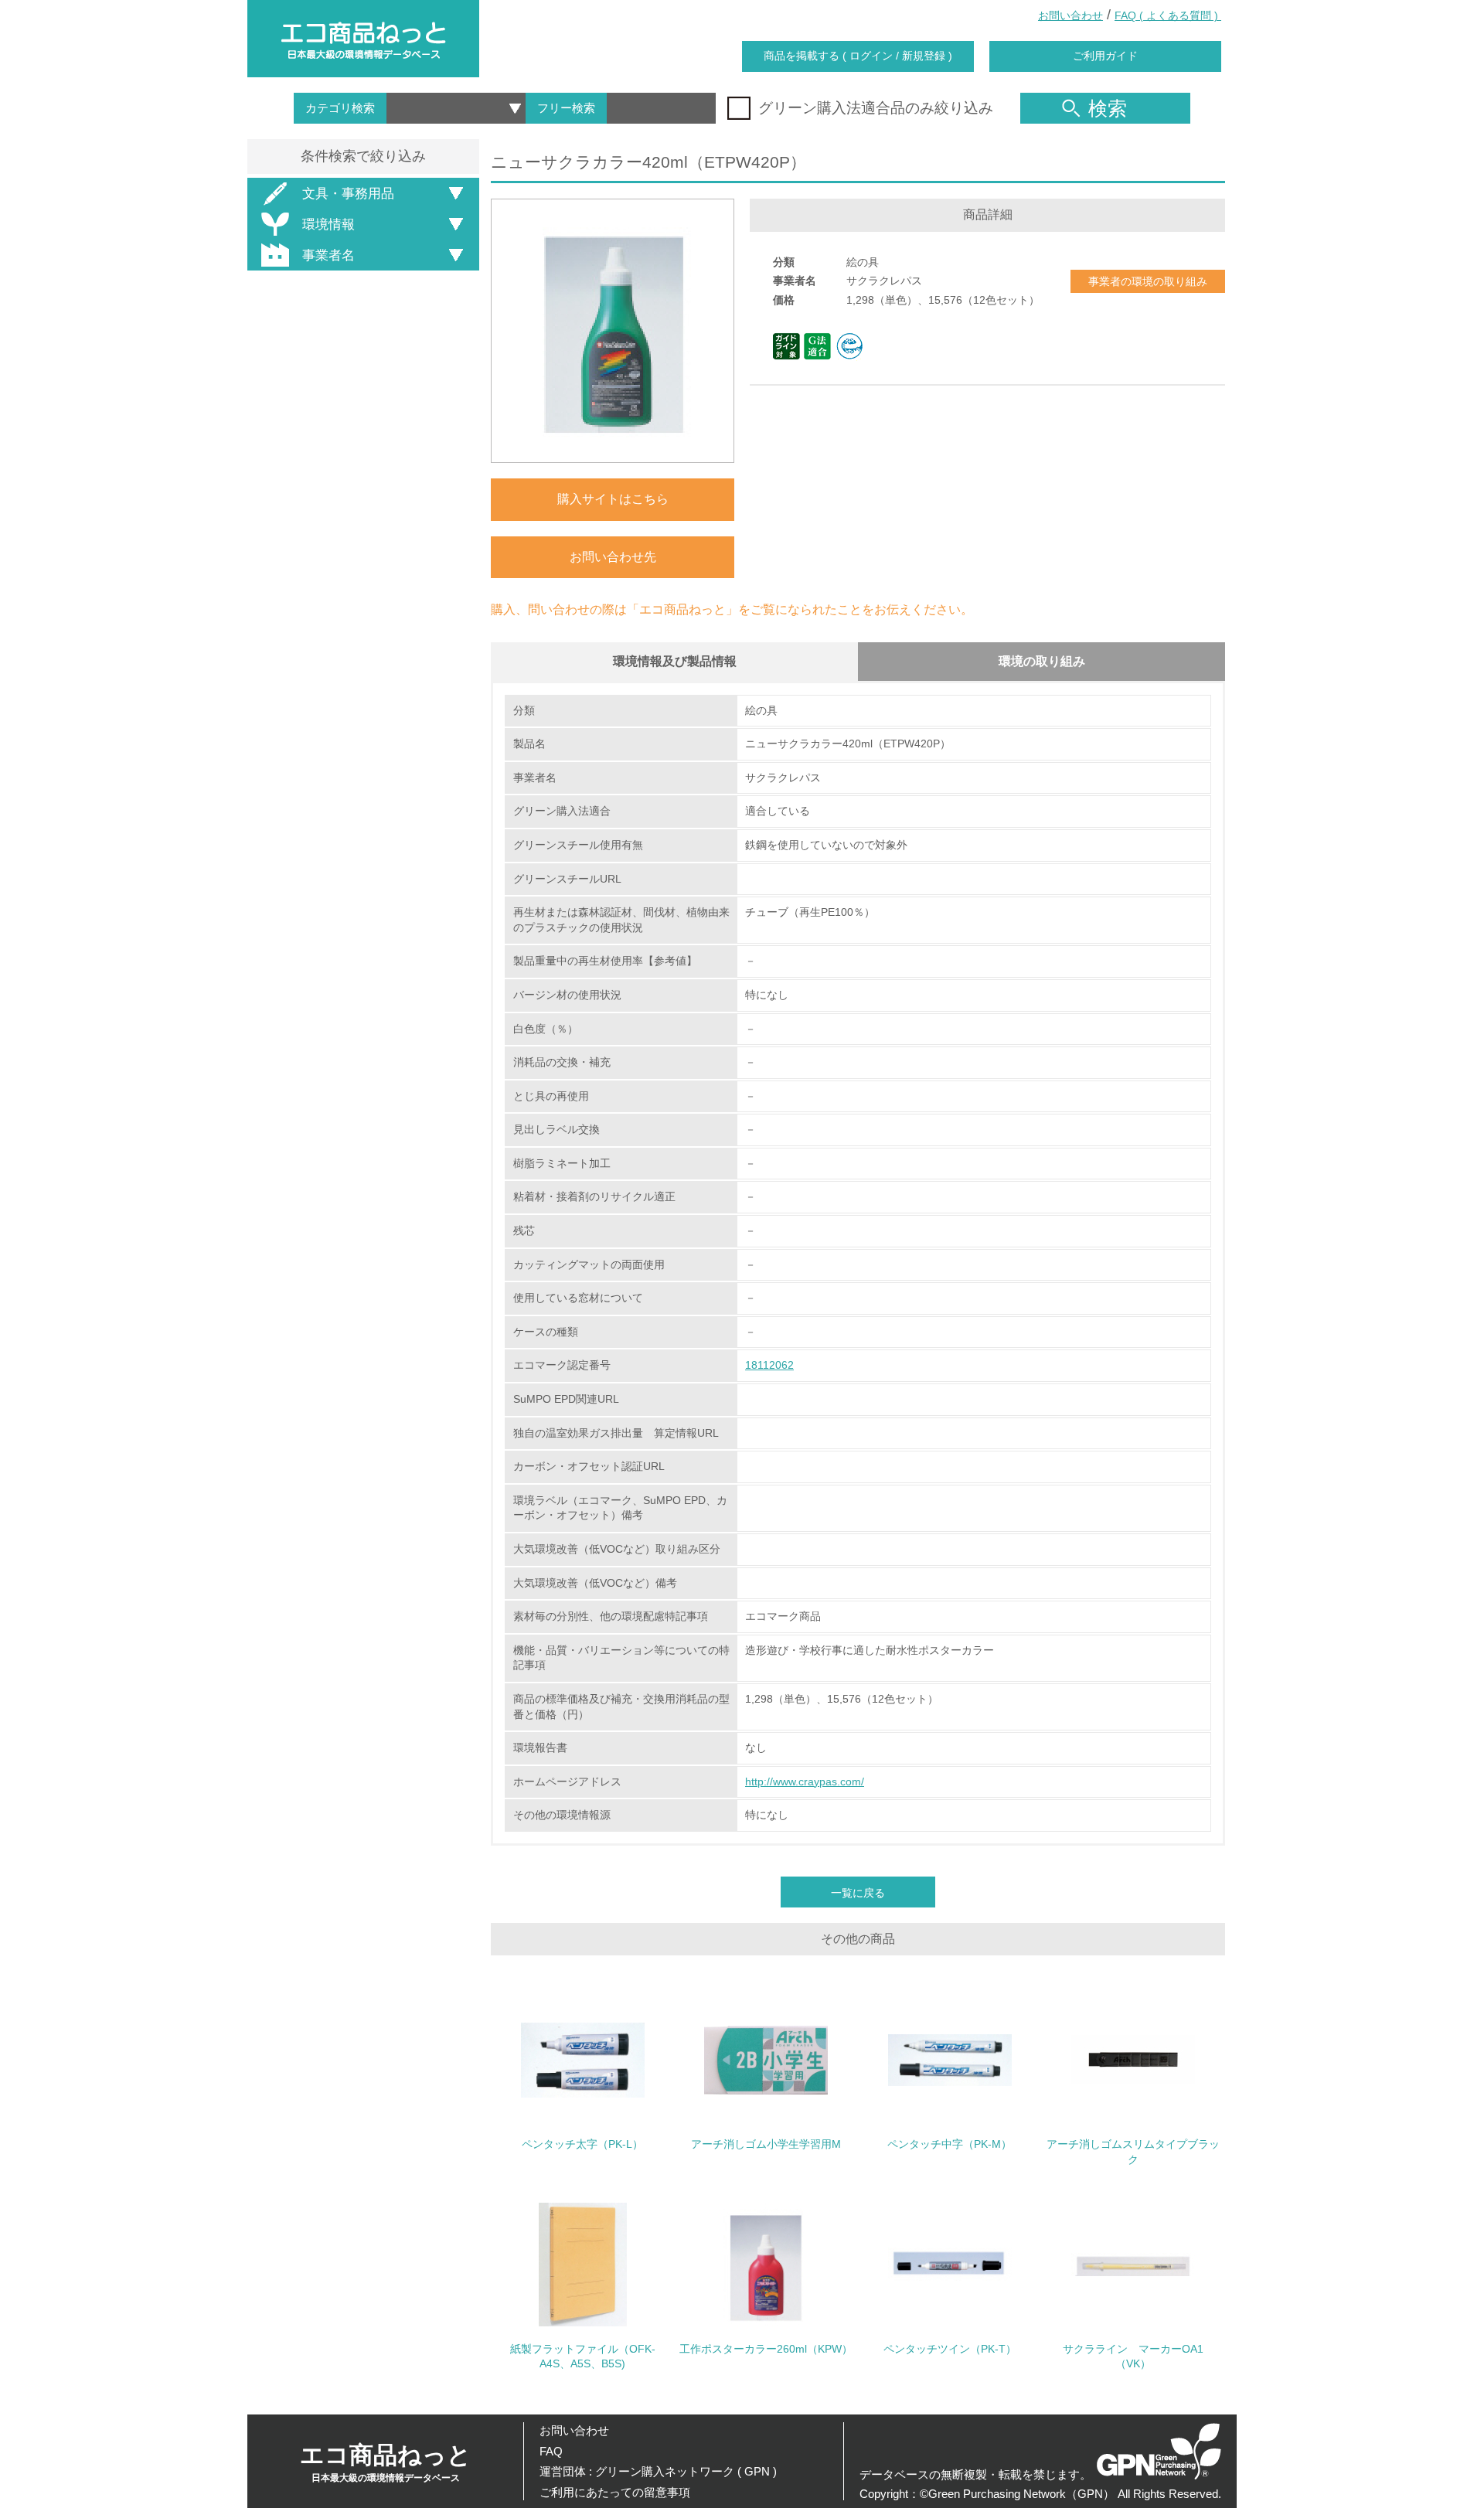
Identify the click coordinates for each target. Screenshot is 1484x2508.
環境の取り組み (1042, 661)
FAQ (551, 2451)
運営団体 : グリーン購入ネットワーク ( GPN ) (658, 2471)
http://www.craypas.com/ (805, 1781)
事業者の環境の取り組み (1148, 281)
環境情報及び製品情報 (675, 661)
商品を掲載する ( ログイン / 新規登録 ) (858, 56)
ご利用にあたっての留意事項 (615, 2492)
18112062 (769, 1365)
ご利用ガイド (1105, 56)
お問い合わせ (1070, 15)
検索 (1108, 108)
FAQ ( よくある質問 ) (1168, 15)
